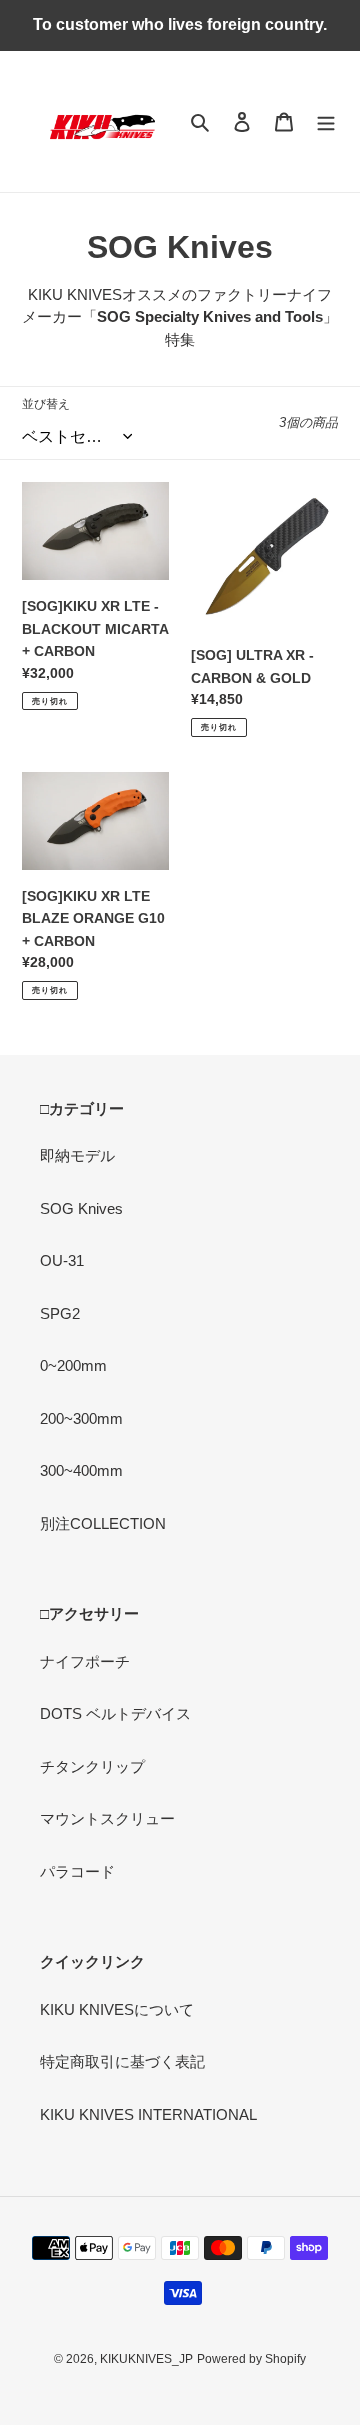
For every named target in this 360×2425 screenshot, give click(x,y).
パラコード (77, 1871)
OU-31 (62, 1260)
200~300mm (81, 1418)
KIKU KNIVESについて (117, 2009)
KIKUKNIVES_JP (146, 2359)
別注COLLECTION (103, 1523)
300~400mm (81, 1470)
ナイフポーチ (85, 1661)
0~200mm (73, 1365)
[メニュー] (326, 121)
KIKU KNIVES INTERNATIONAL (148, 2114)
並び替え (46, 404)
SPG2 (60, 1313)
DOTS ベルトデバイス (115, 1713)
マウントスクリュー (107, 1818)
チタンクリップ (92, 1766)
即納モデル (77, 1155)
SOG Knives (81, 1208)
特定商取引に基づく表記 (122, 2061)
